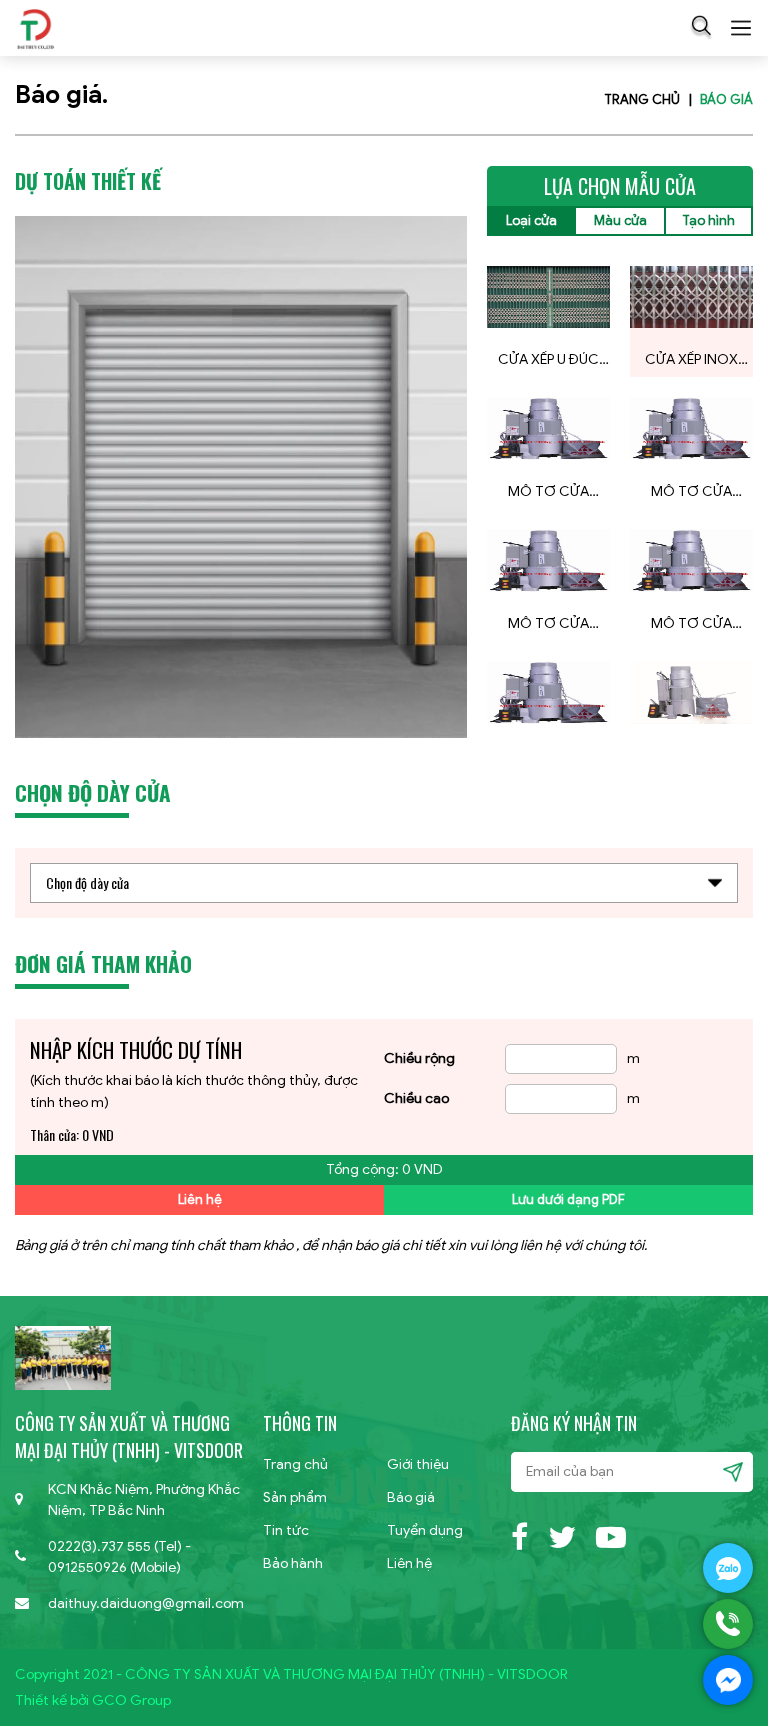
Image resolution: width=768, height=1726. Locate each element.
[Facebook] (519, 1534)
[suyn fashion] (35, 28)
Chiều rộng (419, 1058)
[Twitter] (562, 1534)
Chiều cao (416, 1098)
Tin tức (286, 1530)
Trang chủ (642, 99)
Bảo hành (293, 1563)
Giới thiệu (418, 1464)
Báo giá (726, 99)
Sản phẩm (295, 1497)
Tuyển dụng (425, 1530)
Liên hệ (200, 1199)
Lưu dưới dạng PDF (568, 1199)
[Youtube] (611, 1534)
